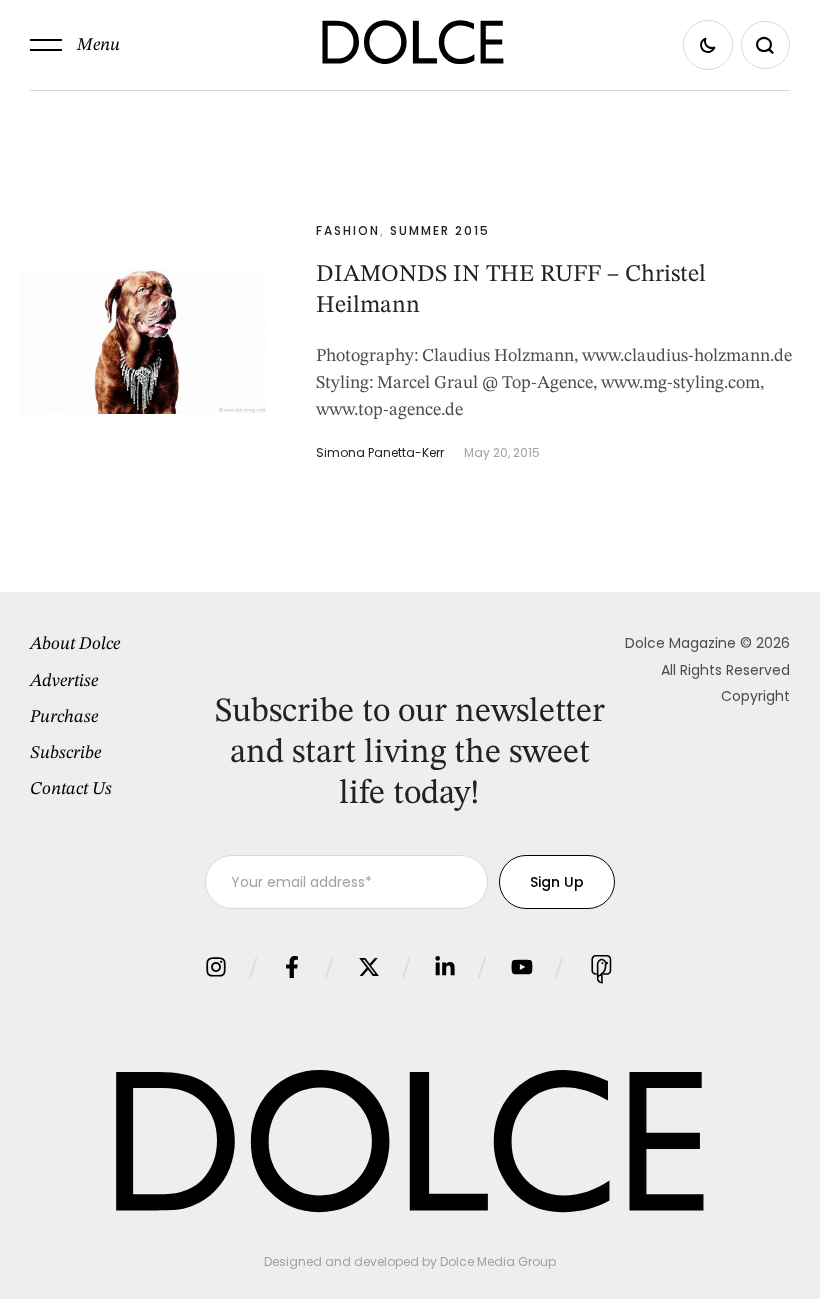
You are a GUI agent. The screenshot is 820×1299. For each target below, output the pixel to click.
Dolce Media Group (498, 1261)
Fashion (348, 230)
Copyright (755, 696)
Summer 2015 (440, 230)
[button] (75, 45)
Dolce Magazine (680, 643)
